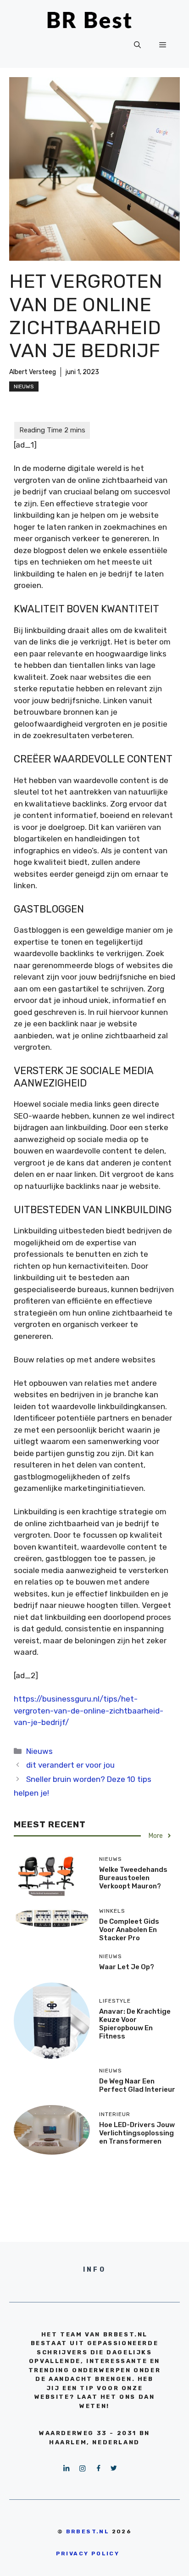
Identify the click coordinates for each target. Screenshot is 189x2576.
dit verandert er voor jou (70, 1765)
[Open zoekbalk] (137, 45)
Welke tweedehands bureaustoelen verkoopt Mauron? (133, 1878)
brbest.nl (88, 2531)
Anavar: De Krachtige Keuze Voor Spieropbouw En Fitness (135, 2024)
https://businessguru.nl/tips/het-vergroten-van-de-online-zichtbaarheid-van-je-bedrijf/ (89, 1711)
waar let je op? (127, 1967)
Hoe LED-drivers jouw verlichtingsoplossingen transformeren (137, 2133)
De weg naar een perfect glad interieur (137, 2085)
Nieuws (24, 386)
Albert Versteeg (33, 372)
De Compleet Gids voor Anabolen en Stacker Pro (129, 1930)
